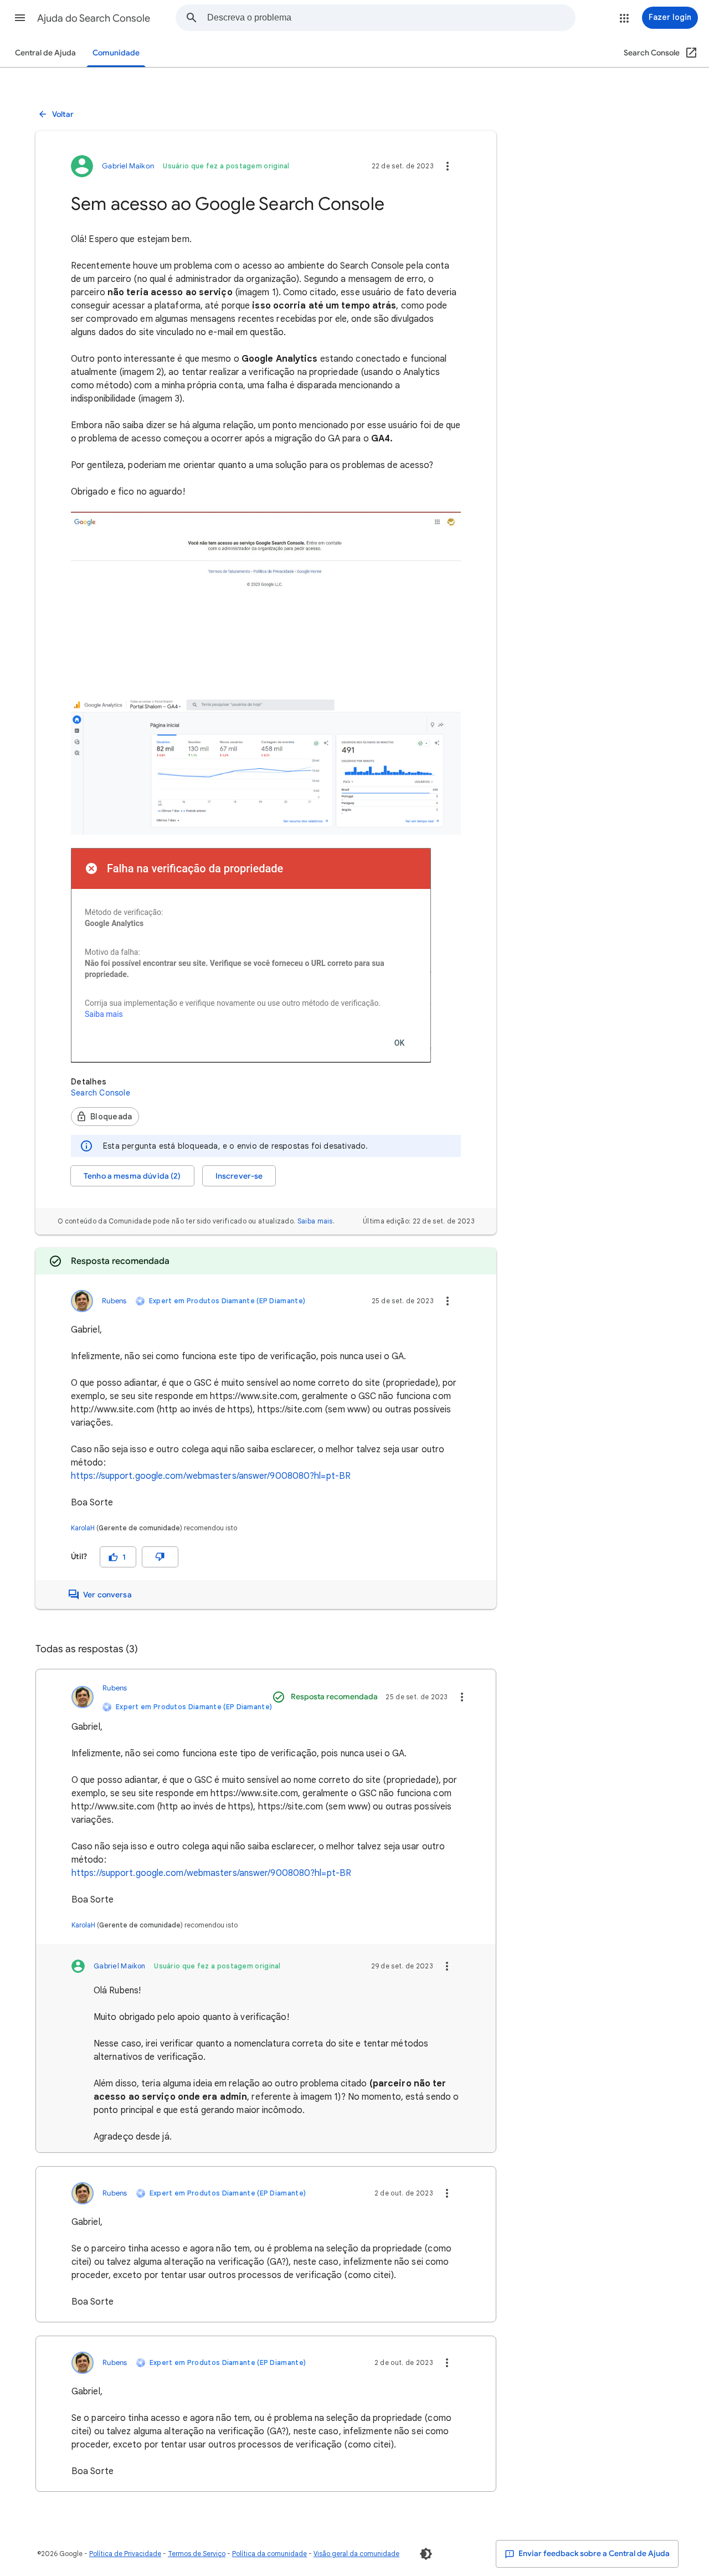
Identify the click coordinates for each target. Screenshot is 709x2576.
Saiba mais (315, 1221)
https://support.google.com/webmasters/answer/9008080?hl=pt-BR (211, 1476)
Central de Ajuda (45, 53)
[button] (20, 18)
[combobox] (391, 18)
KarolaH (83, 1528)
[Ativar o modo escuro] (426, 2554)
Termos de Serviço (197, 2554)
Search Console (101, 1093)
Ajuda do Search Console (94, 18)
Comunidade (116, 53)
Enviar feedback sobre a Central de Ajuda (593, 2554)
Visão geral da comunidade (356, 2554)
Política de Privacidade (125, 2554)
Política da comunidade (269, 2554)
